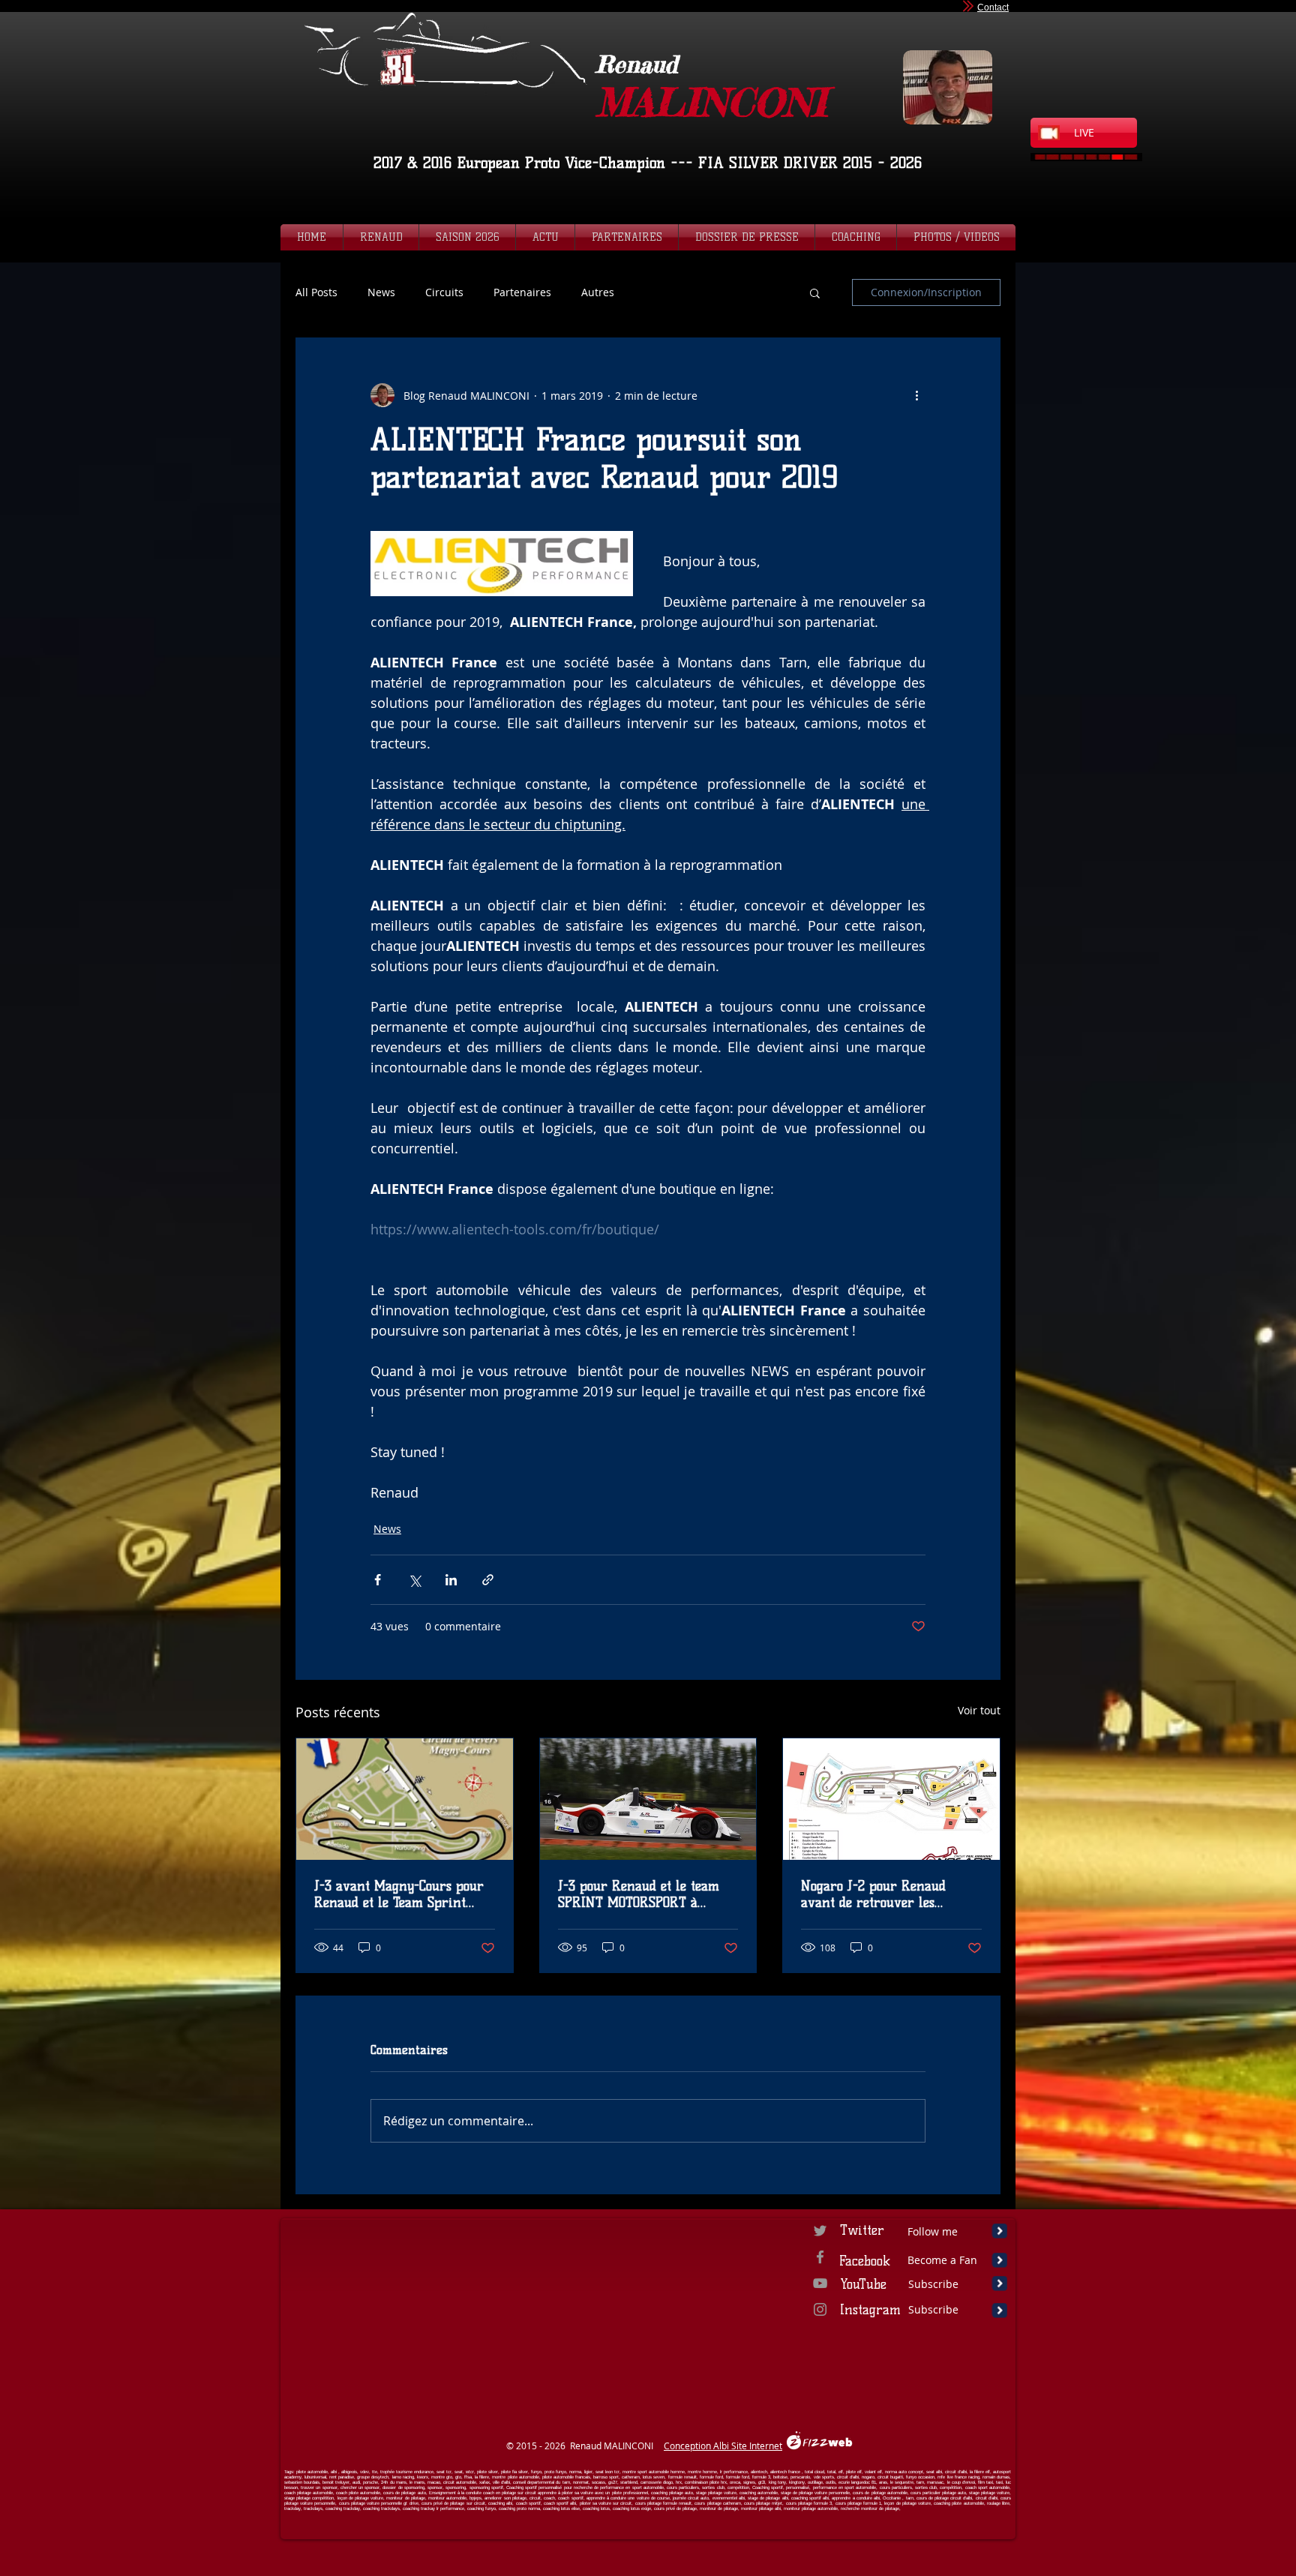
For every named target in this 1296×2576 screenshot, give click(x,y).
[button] (815, 292)
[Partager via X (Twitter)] (414, 1580)
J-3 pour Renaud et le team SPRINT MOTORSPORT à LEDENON (639, 1894)
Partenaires (522, 292)
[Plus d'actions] (916, 395)
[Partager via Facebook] (378, 1580)
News (381, 292)
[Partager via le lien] (488, 1580)
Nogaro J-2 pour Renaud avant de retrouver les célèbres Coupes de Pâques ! (882, 1894)
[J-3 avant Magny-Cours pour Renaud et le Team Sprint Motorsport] (405, 1799)
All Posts (316, 292)
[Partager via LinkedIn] (451, 1580)
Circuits (444, 292)
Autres (598, 292)
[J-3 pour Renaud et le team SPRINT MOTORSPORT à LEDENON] (648, 1799)
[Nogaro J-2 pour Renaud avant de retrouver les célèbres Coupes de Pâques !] (891, 1799)
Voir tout (979, 1710)
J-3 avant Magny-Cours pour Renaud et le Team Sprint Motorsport (399, 1894)
